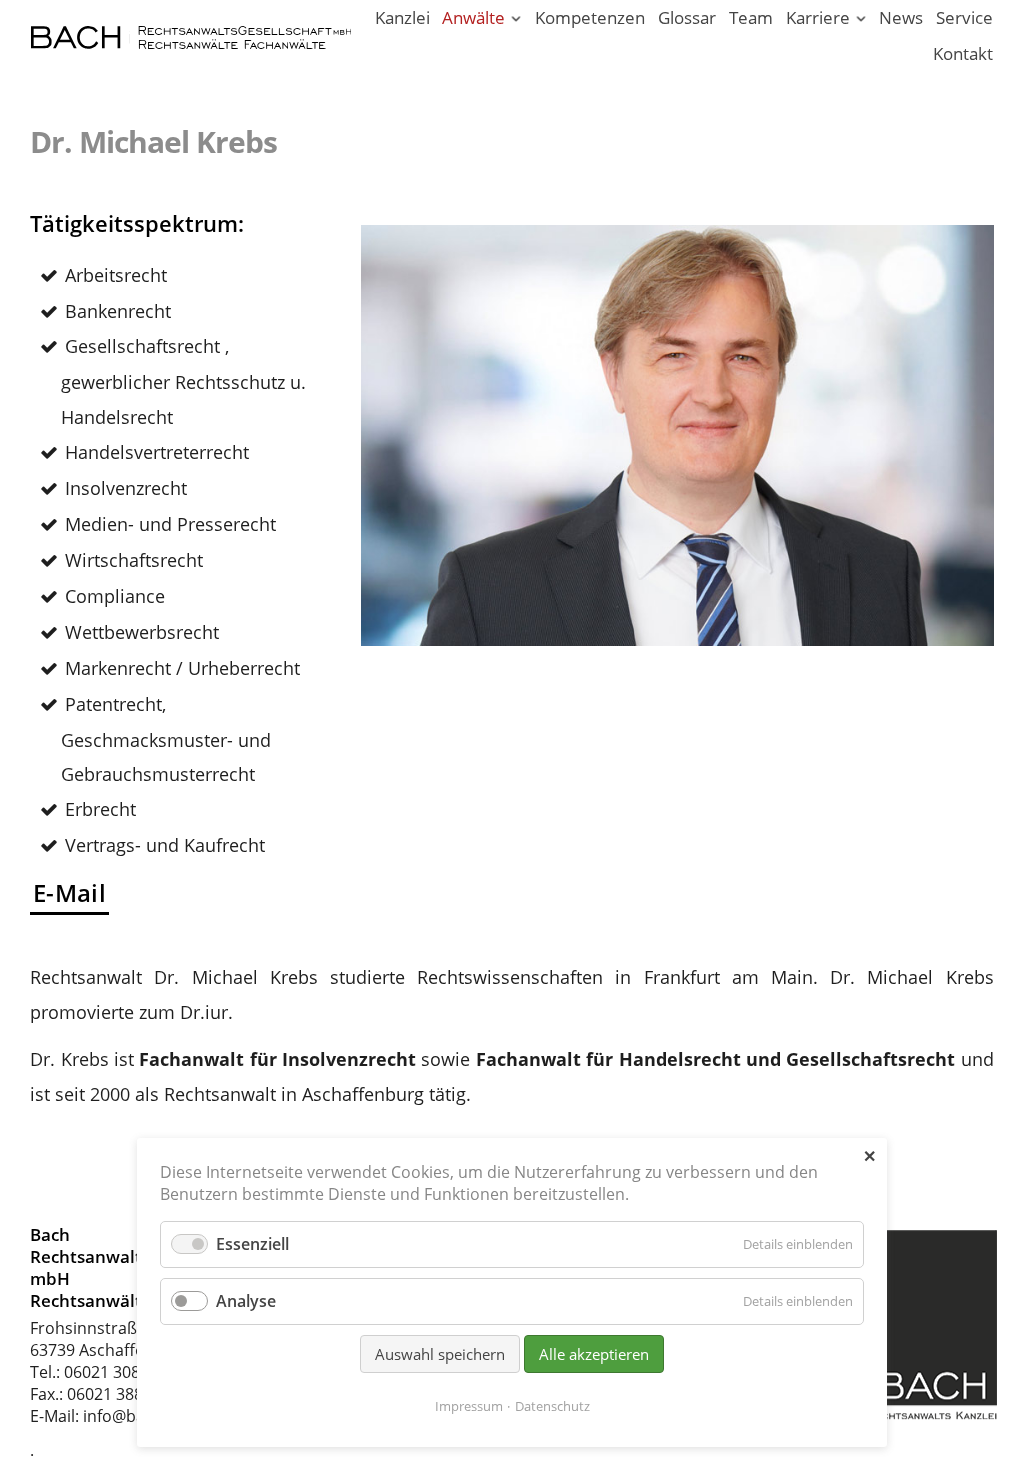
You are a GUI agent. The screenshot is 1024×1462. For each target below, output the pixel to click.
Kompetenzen (590, 17)
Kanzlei (402, 17)
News (901, 17)
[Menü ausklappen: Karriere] (860, 19)
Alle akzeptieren (594, 1354)
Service (964, 17)
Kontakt (963, 53)
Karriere (818, 17)
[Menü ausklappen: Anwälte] (516, 19)
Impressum (469, 1406)
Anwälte (473, 17)
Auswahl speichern (440, 1354)
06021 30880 (111, 1372)
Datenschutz (552, 1406)
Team (751, 17)
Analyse (246, 1301)
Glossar (687, 17)
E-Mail (69, 892)
